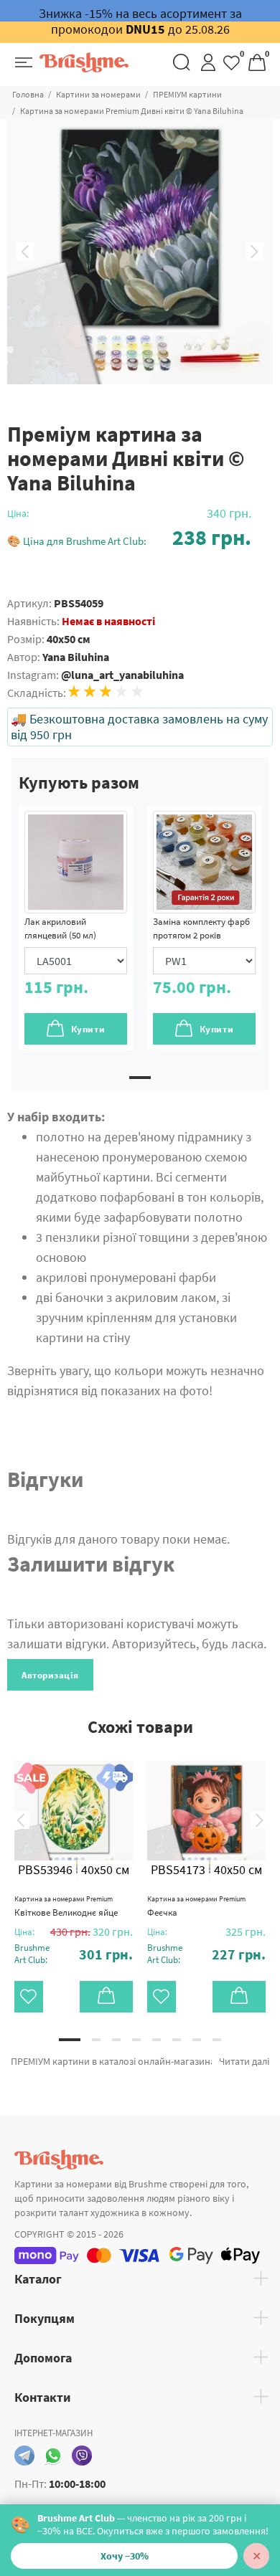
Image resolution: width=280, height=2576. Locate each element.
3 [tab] (116, 2040)
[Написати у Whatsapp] (53, 2456)
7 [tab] (197, 2040)
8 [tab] (217, 2040)
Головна (28, 94)
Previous (25, 252)
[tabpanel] (76, 928)
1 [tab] (140, 1078)
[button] (129, 537)
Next (255, 252)
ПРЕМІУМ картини (187, 94)
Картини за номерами (98, 94)
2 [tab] (96, 2040)
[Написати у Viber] (82, 2456)
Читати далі (244, 2061)
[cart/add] (106, 1997)
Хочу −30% (125, 2556)
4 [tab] (136, 2040)
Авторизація (50, 1675)
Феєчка (196, 1906)
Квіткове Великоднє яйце (66, 1906)
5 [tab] (157, 2040)
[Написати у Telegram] (24, 2456)
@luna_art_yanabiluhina (122, 675)
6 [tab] (177, 2040)
